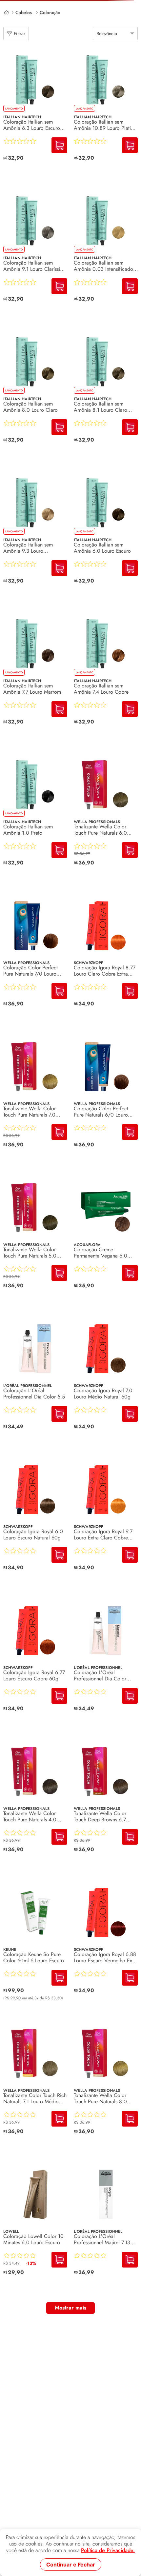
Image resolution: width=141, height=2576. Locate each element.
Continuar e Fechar (71, 2565)
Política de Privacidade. (108, 2550)
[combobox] (70, 33)
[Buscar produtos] (130, 33)
